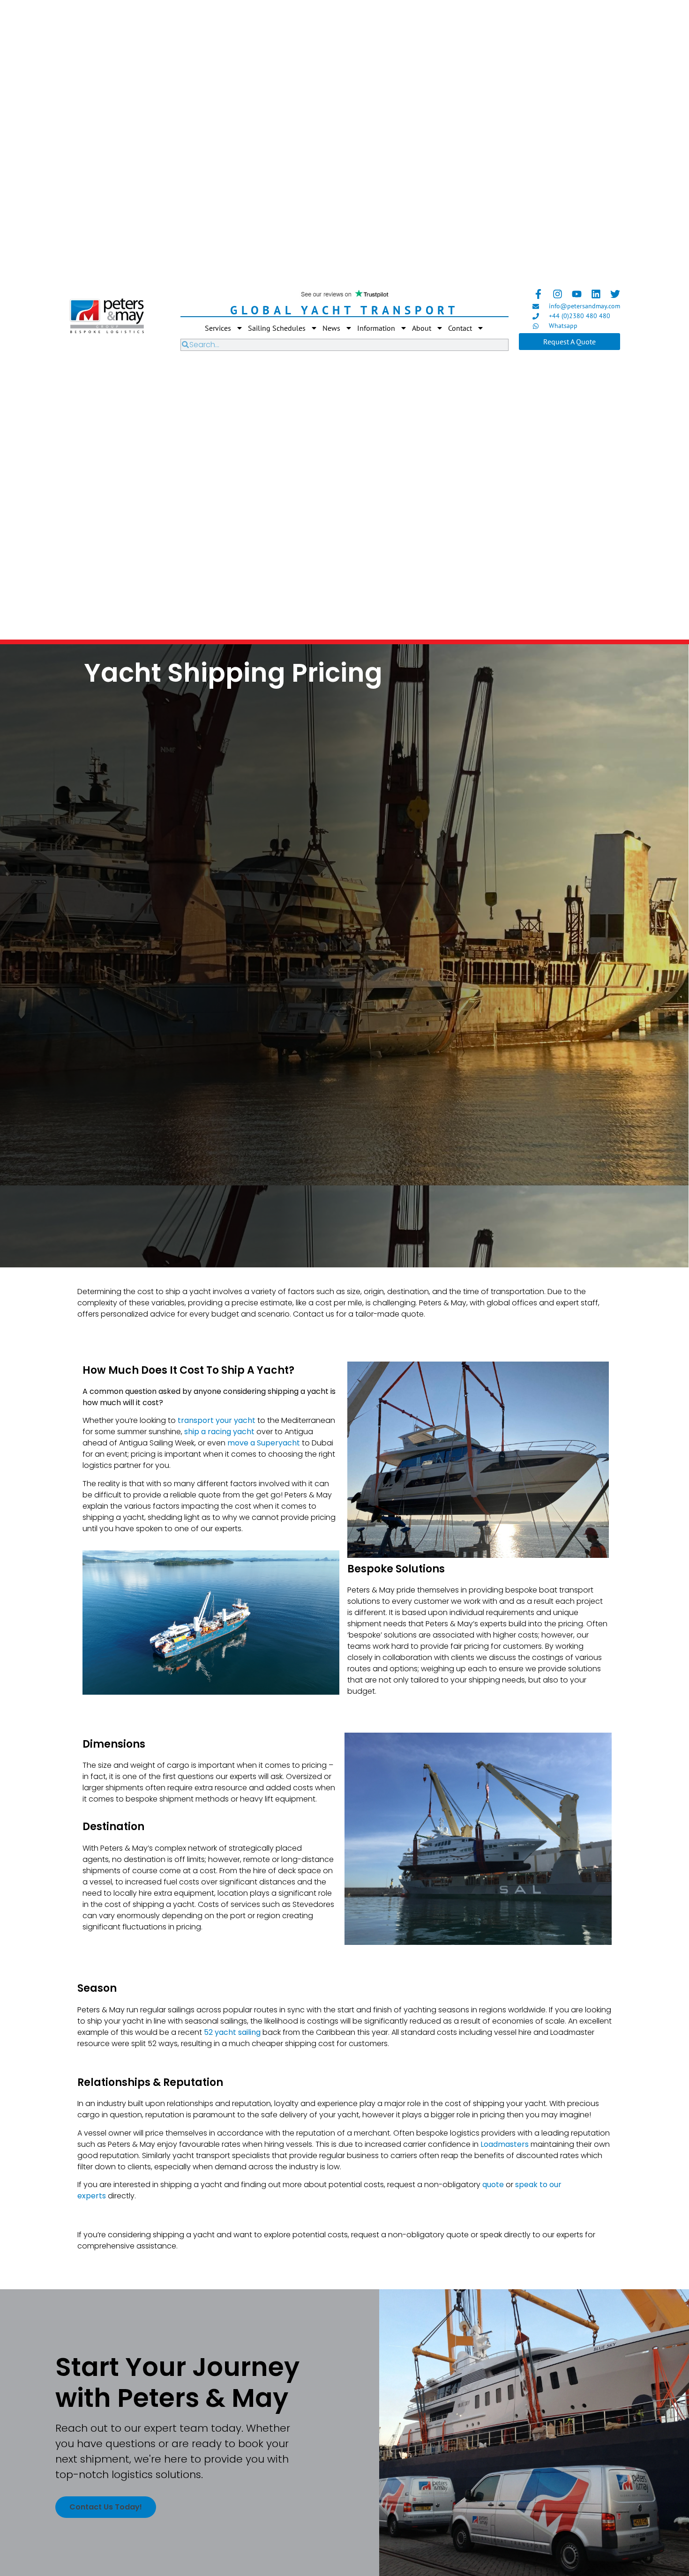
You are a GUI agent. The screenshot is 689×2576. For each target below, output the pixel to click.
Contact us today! (106, 2507)
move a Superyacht (264, 1443)
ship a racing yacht (219, 1432)
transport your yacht (217, 1420)
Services (218, 328)
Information (376, 328)
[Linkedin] (596, 294)
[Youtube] (577, 294)
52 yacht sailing (232, 2032)
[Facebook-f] (538, 294)
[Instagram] (558, 294)
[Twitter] (615, 294)
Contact (460, 328)
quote (493, 2185)
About (422, 328)
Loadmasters (505, 2144)
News (331, 328)
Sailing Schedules (277, 328)
